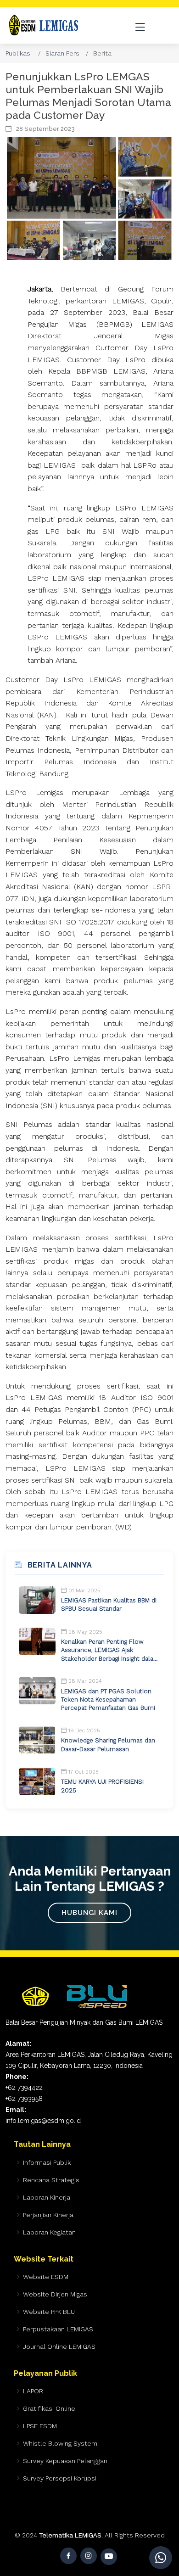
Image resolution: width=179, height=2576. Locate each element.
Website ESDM (46, 2277)
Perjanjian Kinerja (48, 2215)
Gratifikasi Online (49, 2408)
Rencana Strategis (51, 2180)
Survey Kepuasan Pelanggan (65, 2461)
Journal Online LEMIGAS (59, 2346)
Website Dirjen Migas (55, 2294)
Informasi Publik (47, 2162)
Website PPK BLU (49, 2312)
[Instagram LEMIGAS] (89, 2556)
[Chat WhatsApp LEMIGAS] (161, 2558)
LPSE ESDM (40, 2426)
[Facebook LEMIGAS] (68, 2556)
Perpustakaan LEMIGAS (58, 2329)
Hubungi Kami (89, 1913)
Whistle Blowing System (60, 2443)
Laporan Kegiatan (49, 2232)
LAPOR (33, 2391)
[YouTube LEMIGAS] (109, 2557)
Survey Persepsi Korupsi (60, 2478)
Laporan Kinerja (47, 2197)
